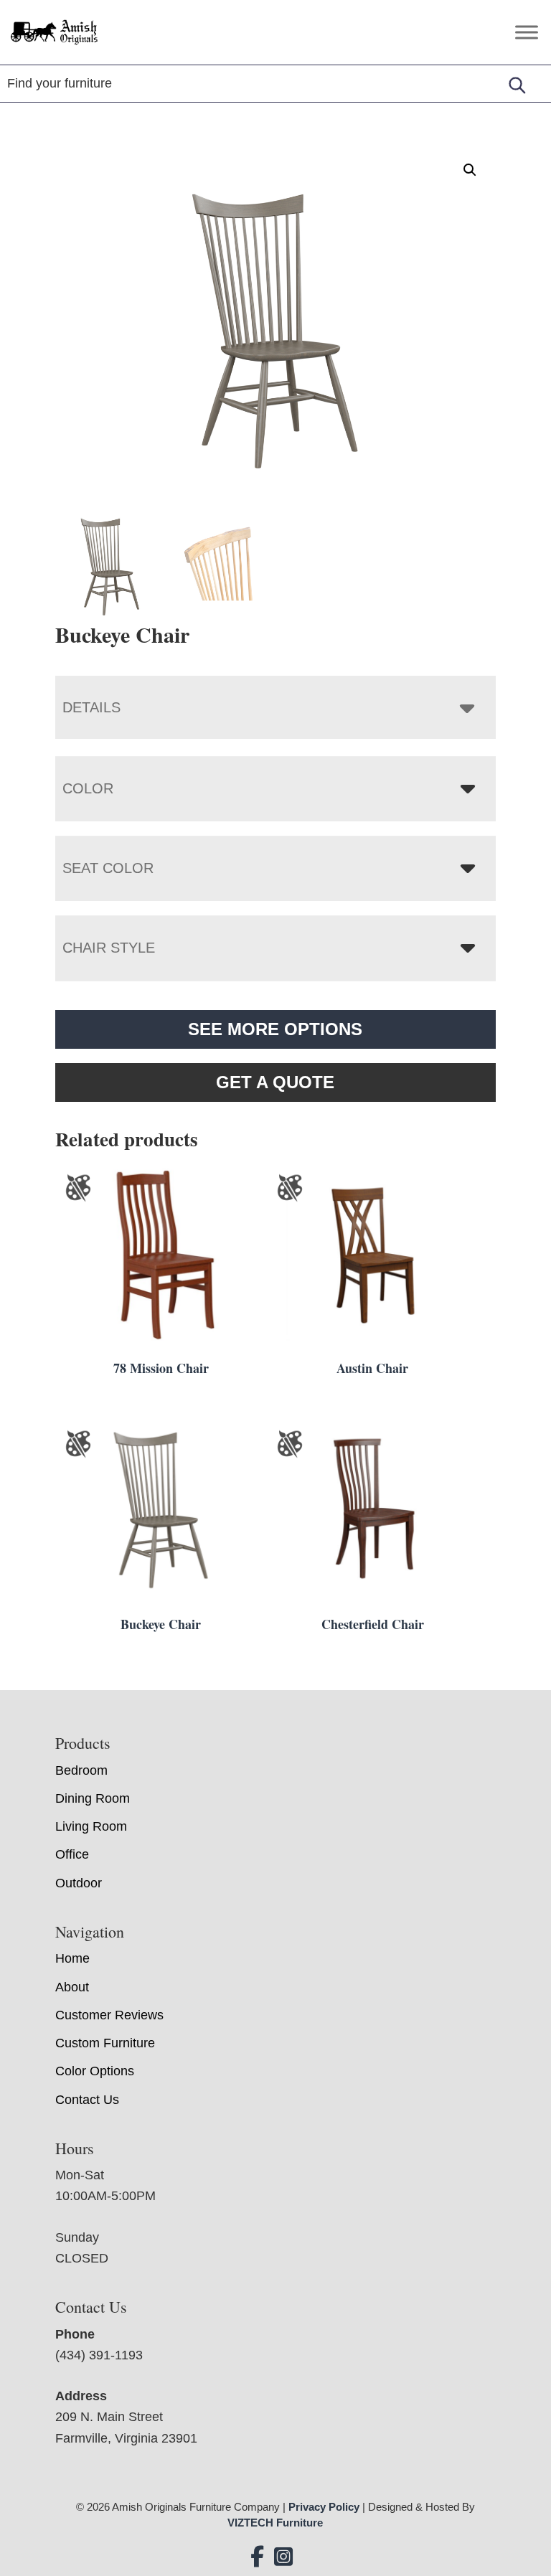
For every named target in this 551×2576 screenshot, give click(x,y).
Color (88, 788)
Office (72, 1854)
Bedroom (81, 1770)
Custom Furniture (105, 2043)
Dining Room (93, 1798)
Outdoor (79, 1883)
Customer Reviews (109, 2015)
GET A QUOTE (275, 1082)
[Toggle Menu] (527, 32)
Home (72, 1958)
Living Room (91, 1826)
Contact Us (87, 2100)
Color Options (95, 2071)
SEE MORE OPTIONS (275, 1029)
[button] (470, 170)
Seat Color (108, 868)
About (72, 1987)
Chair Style (109, 948)
